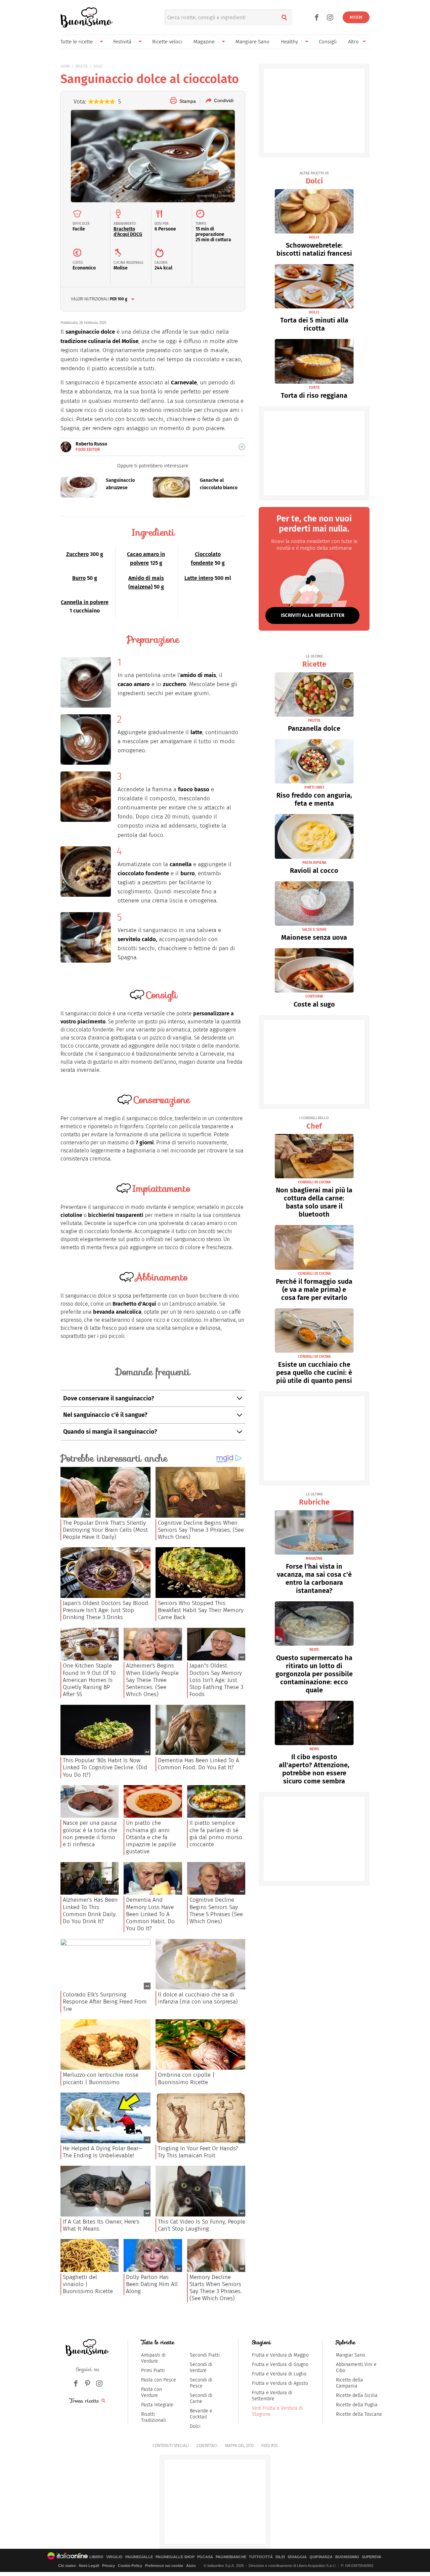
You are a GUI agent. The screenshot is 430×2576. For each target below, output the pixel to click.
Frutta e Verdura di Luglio (279, 2374)
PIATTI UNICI (314, 787)
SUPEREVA (372, 2557)
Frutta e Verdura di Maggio (280, 2355)
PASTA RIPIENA (314, 863)
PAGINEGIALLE (139, 2557)
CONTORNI (314, 996)
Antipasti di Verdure (153, 2358)
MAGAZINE (314, 1558)
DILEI (280, 2557)
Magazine (204, 42)
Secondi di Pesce (201, 2383)
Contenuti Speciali (171, 2446)
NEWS (314, 1650)
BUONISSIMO (347, 2557)
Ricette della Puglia (357, 2405)
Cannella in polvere (85, 602)
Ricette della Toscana (359, 2414)
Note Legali (89, 2566)
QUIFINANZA (321, 2557)
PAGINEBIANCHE (231, 2557)
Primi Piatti (153, 2371)
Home (65, 66)
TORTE (314, 388)
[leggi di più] (242, 447)
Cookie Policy (130, 2566)
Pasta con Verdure (152, 2392)
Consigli (328, 42)
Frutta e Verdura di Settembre (272, 2396)
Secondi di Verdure (201, 2368)
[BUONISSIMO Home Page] (87, 17)
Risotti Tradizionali (154, 2417)
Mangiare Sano (252, 42)
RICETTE (82, 66)
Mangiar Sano (351, 2355)
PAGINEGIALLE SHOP (175, 2557)
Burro (79, 578)
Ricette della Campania (350, 2383)
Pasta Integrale (157, 2405)
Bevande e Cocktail (201, 2414)
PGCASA (205, 2557)
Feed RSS (269, 2446)
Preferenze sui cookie (164, 2566)
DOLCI (98, 66)
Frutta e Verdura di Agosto (280, 2383)
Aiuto (191, 2566)
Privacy (109, 2566)
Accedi (356, 17)
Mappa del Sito (239, 2446)
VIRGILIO (114, 2557)
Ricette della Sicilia (357, 2395)
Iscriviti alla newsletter (313, 615)
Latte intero (199, 578)
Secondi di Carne (201, 2398)
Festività (122, 42)
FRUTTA (314, 721)
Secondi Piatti (205, 2355)
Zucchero (77, 554)
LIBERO (96, 2557)
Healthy (289, 42)
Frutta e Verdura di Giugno (280, 2364)
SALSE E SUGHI (314, 930)
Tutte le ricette (77, 42)
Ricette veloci (167, 42)
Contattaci (207, 2446)
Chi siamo (67, 2566)
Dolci (314, 178)
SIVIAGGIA (297, 2557)
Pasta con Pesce (159, 2380)
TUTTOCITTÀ (261, 2557)
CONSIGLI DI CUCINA (314, 1182)
